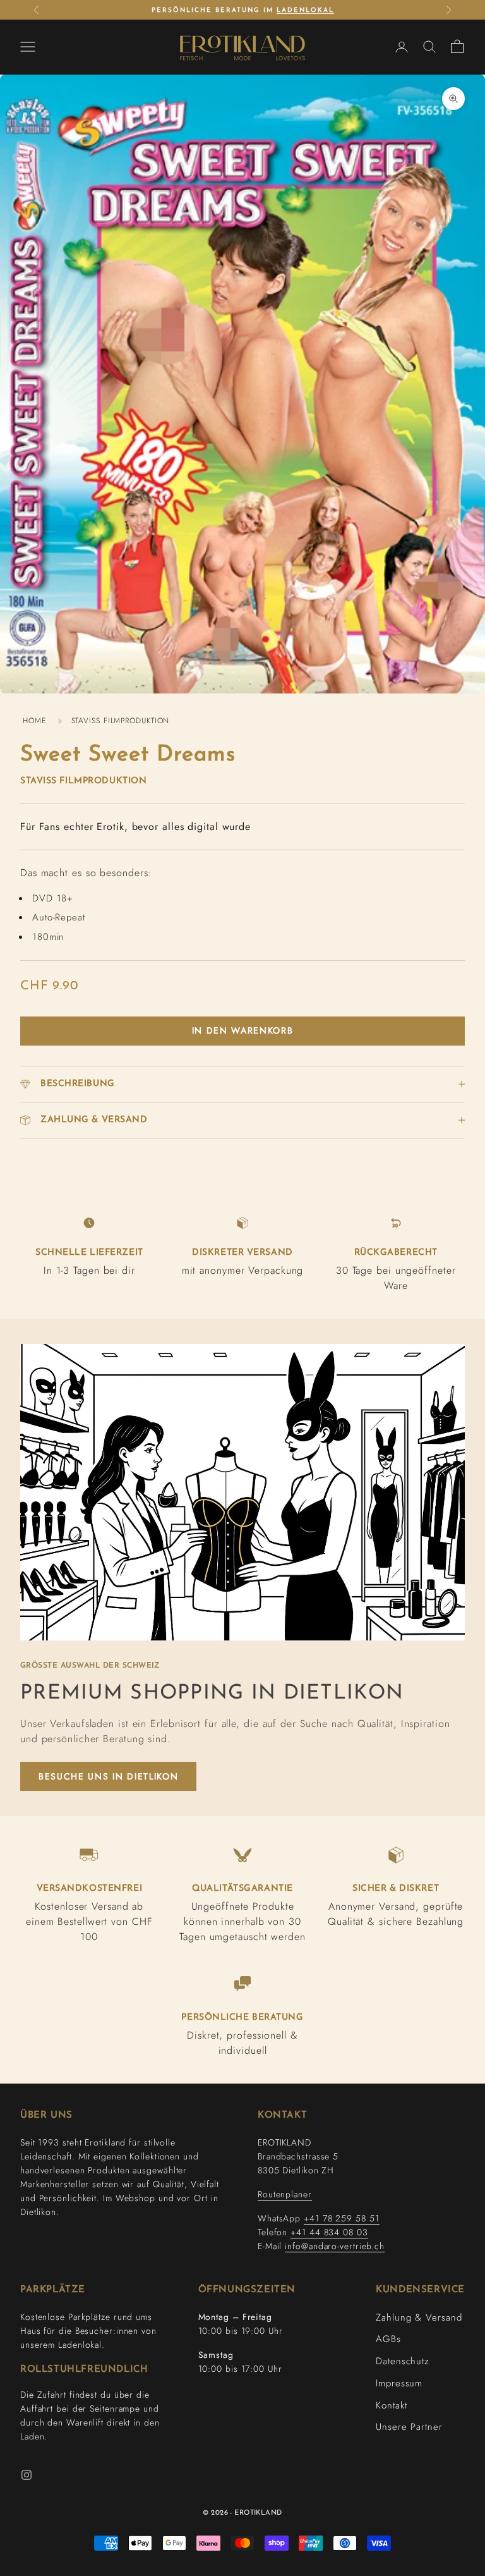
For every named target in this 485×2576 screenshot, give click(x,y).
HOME (34, 721)
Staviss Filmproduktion (83, 781)
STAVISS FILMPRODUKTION (121, 721)
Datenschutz (403, 2361)
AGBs (388, 2339)
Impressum (399, 2383)
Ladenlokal (305, 10)
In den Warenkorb (243, 1030)
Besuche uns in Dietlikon (108, 1776)
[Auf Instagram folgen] (27, 2475)
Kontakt (391, 2405)
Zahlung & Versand (419, 2317)
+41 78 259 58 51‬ (341, 2218)
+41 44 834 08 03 (329, 2232)
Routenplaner (285, 2194)
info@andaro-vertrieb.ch (335, 2246)
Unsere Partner (409, 2427)
